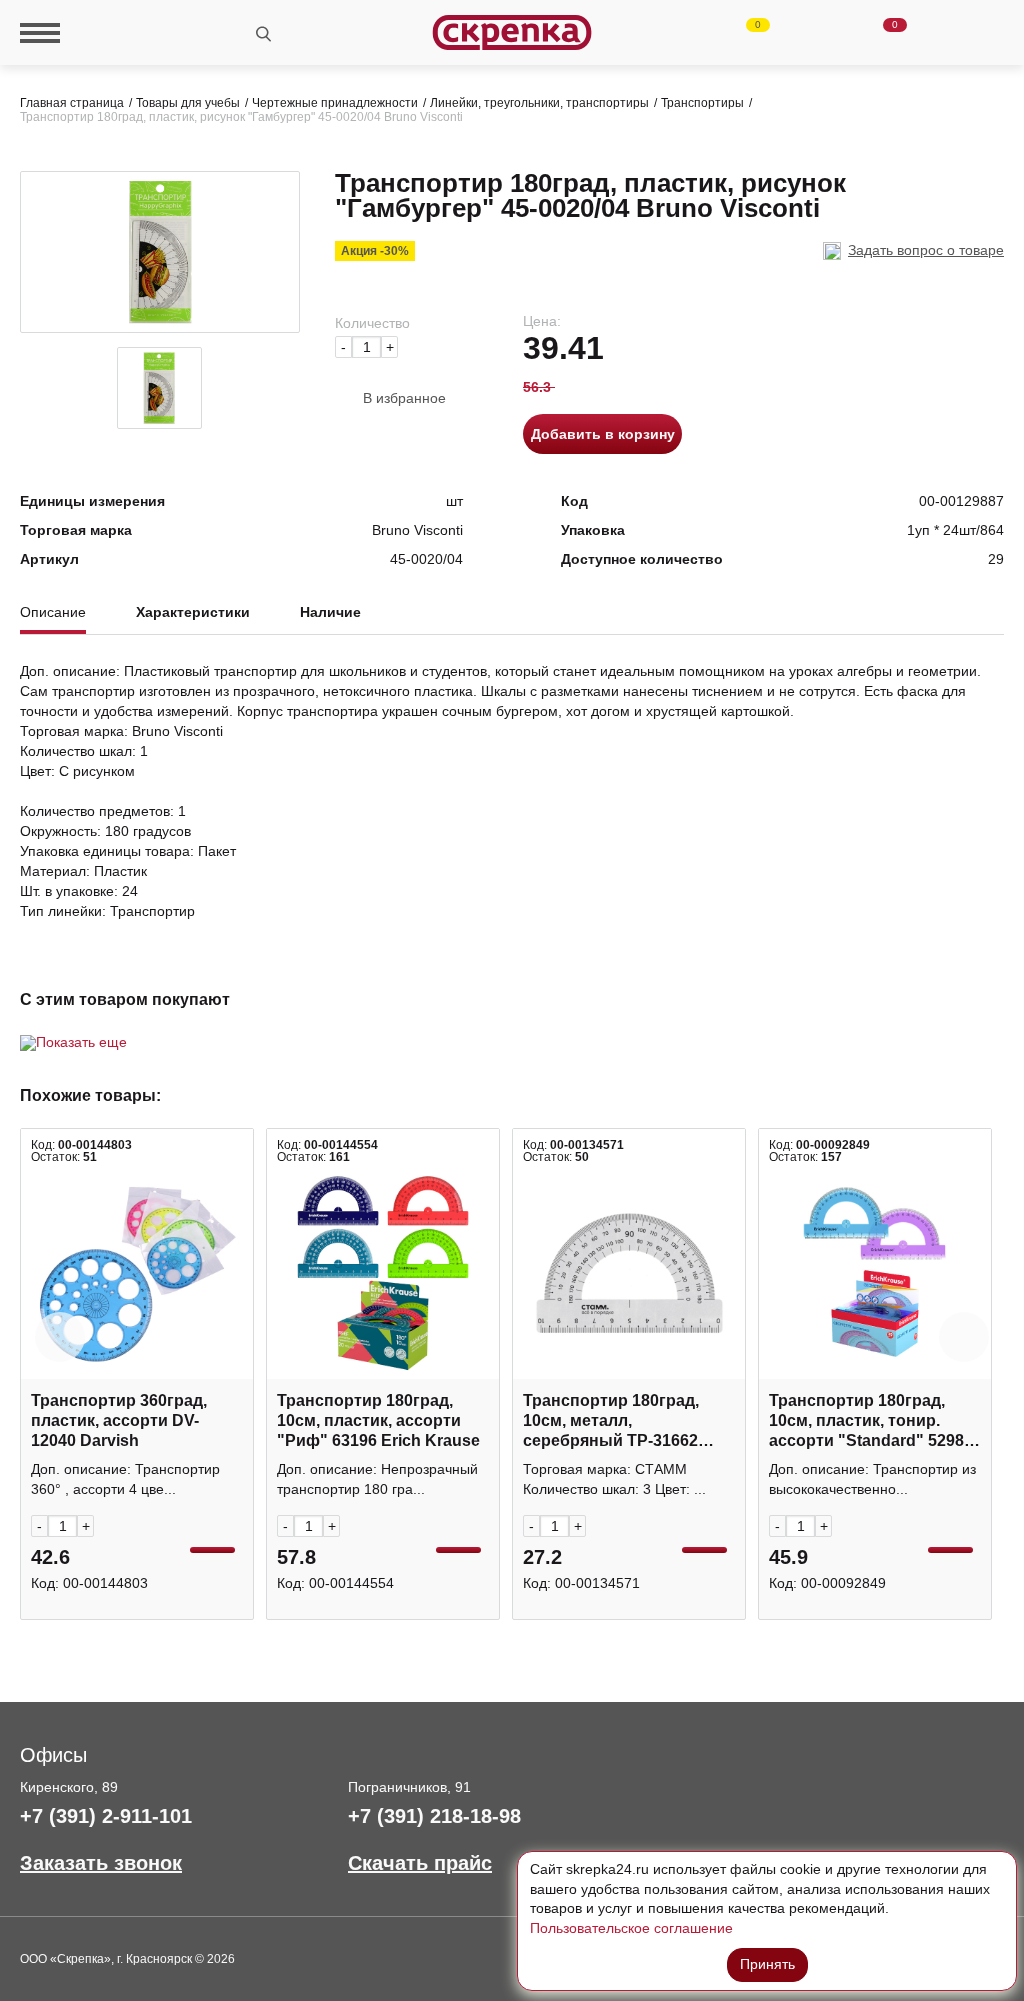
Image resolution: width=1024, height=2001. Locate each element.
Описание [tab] (53, 612)
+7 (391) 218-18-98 (434, 1816)
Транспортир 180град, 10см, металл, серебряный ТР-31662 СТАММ (611, 1421)
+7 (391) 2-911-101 (106, 1816)
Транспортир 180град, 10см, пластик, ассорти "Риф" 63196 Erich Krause (378, 1420)
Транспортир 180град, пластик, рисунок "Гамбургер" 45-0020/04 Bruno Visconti (241, 117)
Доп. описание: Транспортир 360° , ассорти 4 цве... (125, 1479)
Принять (767, 1964)
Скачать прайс (420, 1863)
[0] (741, 33)
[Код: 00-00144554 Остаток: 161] (383, 1273)
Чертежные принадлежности (335, 103)
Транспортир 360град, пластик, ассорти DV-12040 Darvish (119, 1420)
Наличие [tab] (330, 612)
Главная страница (72, 103)
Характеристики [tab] (193, 612)
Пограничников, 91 (409, 1787)
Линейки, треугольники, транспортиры (539, 103)
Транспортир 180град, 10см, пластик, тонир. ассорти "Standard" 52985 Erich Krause (871, 1421)
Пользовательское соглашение (631, 1928)
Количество (372, 323)
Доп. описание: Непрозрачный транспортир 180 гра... (377, 1479)
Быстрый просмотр (137, 1368)
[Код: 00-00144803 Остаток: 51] (137, 1273)
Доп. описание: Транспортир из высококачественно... (872, 1479)
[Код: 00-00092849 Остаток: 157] (875, 1273)
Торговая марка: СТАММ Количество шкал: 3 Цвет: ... (614, 1479)
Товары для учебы (188, 103)
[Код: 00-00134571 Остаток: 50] (629, 1273)
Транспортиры (702, 103)
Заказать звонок (101, 1863)
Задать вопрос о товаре (926, 250)
